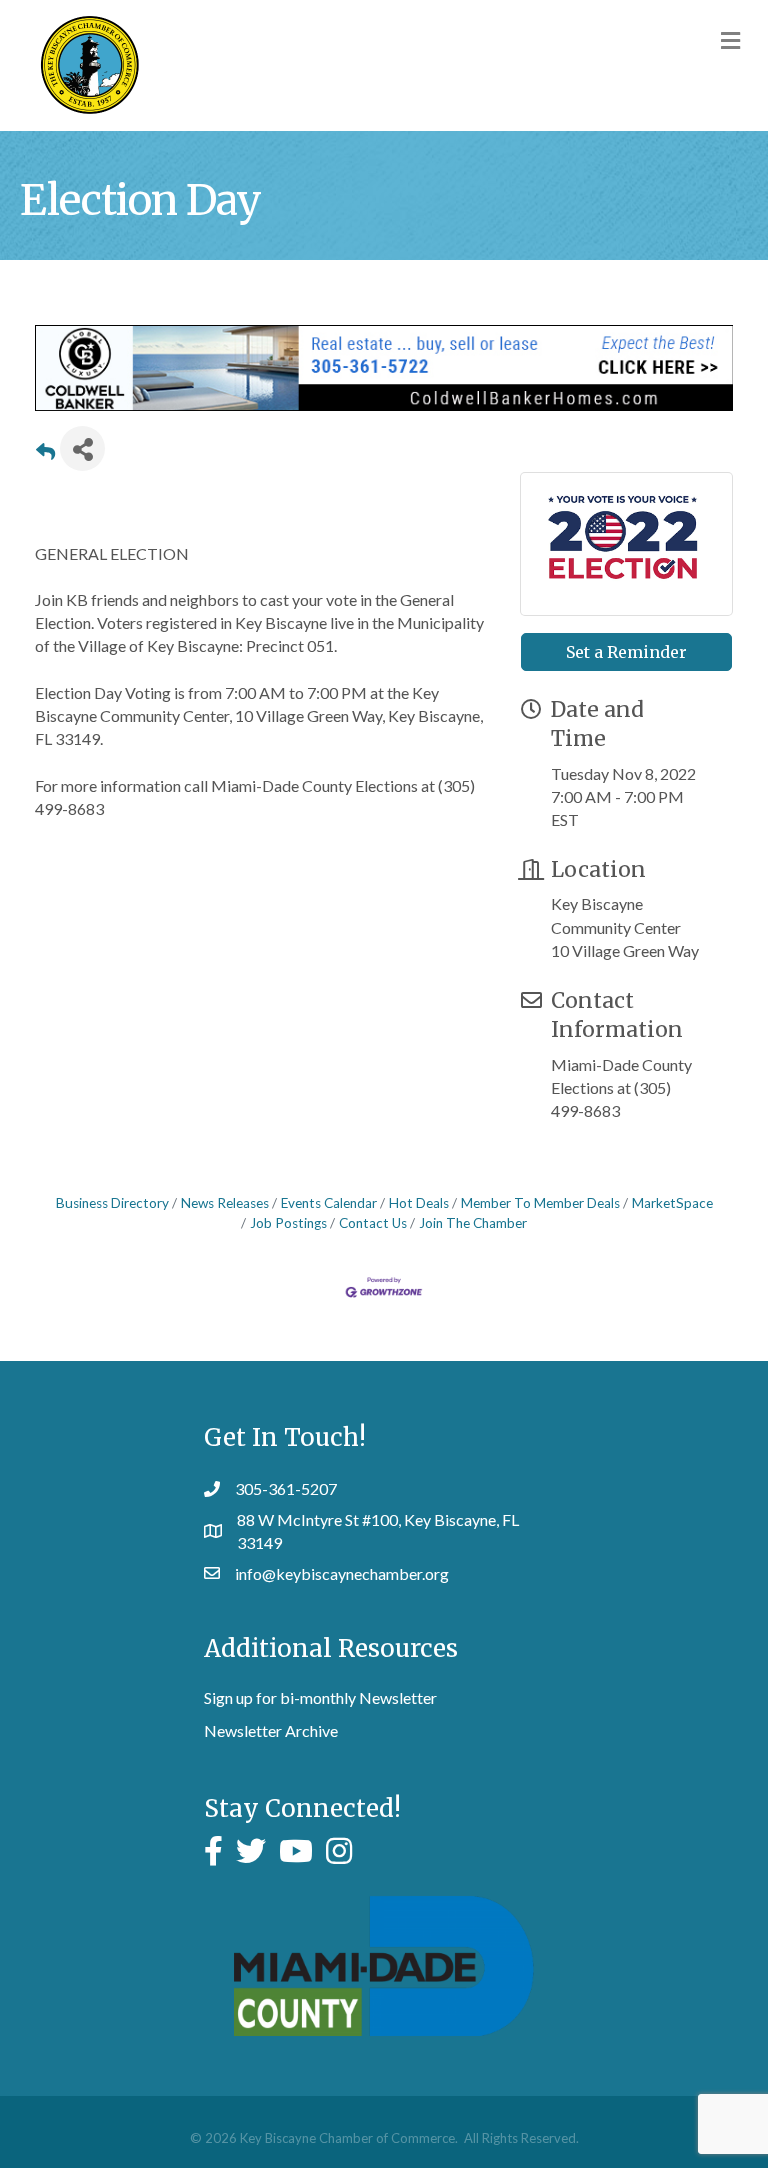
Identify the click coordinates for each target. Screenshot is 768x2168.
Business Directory (112, 1203)
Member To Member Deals (540, 1203)
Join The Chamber (473, 1223)
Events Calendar (329, 1203)
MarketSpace (672, 1203)
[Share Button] (82, 448)
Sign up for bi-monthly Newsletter (320, 1697)
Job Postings (288, 1223)
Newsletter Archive (271, 1730)
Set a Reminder (626, 652)
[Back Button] (45, 454)
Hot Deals (419, 1203)
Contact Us (373, 1223)
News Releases (225, 1203)
